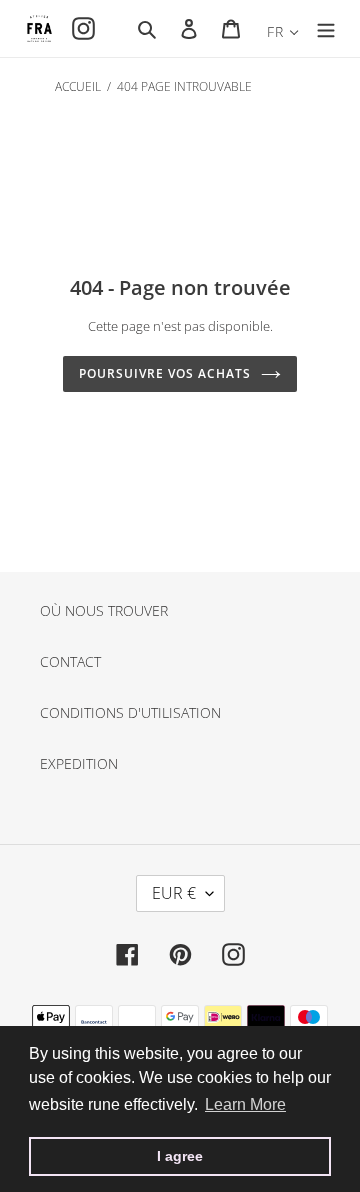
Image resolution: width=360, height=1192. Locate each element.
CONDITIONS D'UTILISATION (130, 712)
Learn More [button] (245, 1104)
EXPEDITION (79, 763)
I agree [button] (180, 1156)
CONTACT (70, 661)
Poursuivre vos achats (164, 373)
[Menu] (326, 28)
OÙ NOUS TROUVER (104, 610)
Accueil (78, 86)
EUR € (174, 893)
